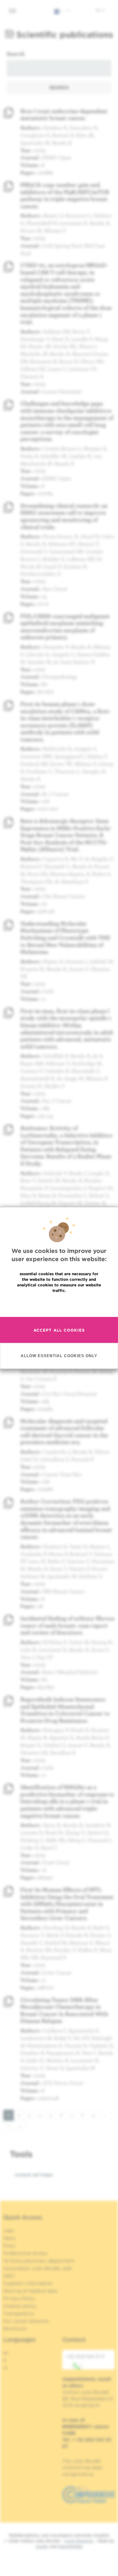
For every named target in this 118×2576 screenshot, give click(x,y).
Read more (59, 1304)
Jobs (9, 2231)
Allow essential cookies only (59, 1356)
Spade (42, 2546)
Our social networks (26, 2321)
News (10, 2238)
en (99, 10)
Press (9, 2246)
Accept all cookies (59, 1330)
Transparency (19, 2313)
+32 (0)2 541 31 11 (85, 2356)
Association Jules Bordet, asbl (38, 2268)
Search (16, 54)
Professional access (25, 2253)
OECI (9, 2276)
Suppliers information (28, 2283)
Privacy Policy (19, 2298)
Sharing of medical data (30, 2291)
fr (5, 2360)
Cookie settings (34, 2175)
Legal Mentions (79, 2541)
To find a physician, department (39, 2261)
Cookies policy (20, 2306)
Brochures (15, 2329)
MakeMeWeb (70, 2546)
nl (5, 2368)
